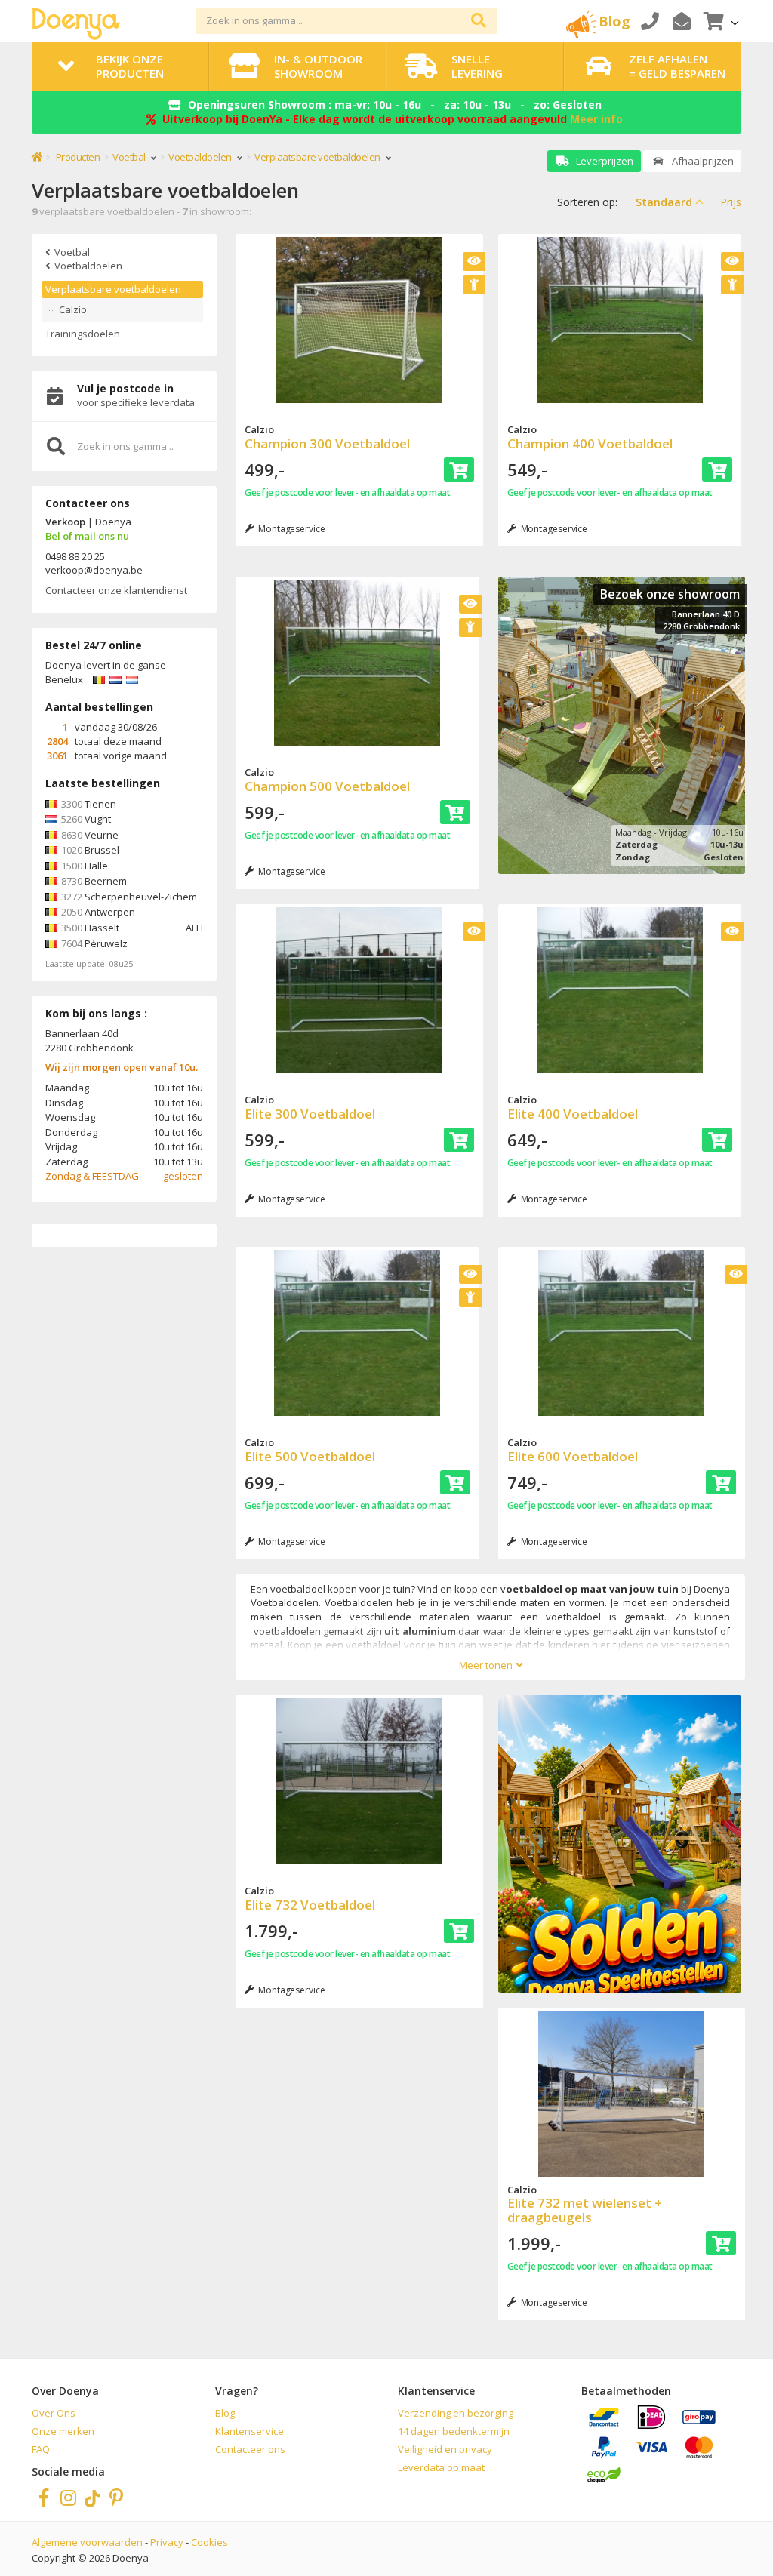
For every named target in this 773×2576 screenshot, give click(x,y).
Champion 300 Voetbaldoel (327, 443)
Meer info (596, 119)
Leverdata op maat (441, 2467)
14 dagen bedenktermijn (454, 2431)
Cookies (209, 2542)
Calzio (73, 309)
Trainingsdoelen (83, 334)
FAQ (41, 2449)
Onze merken (63, 2431)
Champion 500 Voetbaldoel (327, 786)
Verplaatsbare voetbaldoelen (113, 289)
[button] (719, 21)
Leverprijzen (604, 161)
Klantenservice (249, 2431)
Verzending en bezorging (456, 2413)
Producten (78, 157)
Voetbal (130, 157)
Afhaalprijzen (702, 161)
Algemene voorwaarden (87, 2542)
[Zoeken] (479, 21)
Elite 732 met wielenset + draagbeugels (585, 2210)
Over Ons (54, 2413)
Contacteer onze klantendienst (116, 590)
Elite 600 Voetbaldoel (573, 1456)
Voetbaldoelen (201, 157)
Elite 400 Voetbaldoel (573, 1114)
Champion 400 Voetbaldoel (590, 443)
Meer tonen (486, 1665)
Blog (225, 2413)
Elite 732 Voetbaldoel (310, 1905)
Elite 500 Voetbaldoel (310, 1456)
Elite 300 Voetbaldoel (310, 1114)
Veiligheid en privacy (445, 2449)
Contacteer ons (250, 2449)
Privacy (167, 2542)
